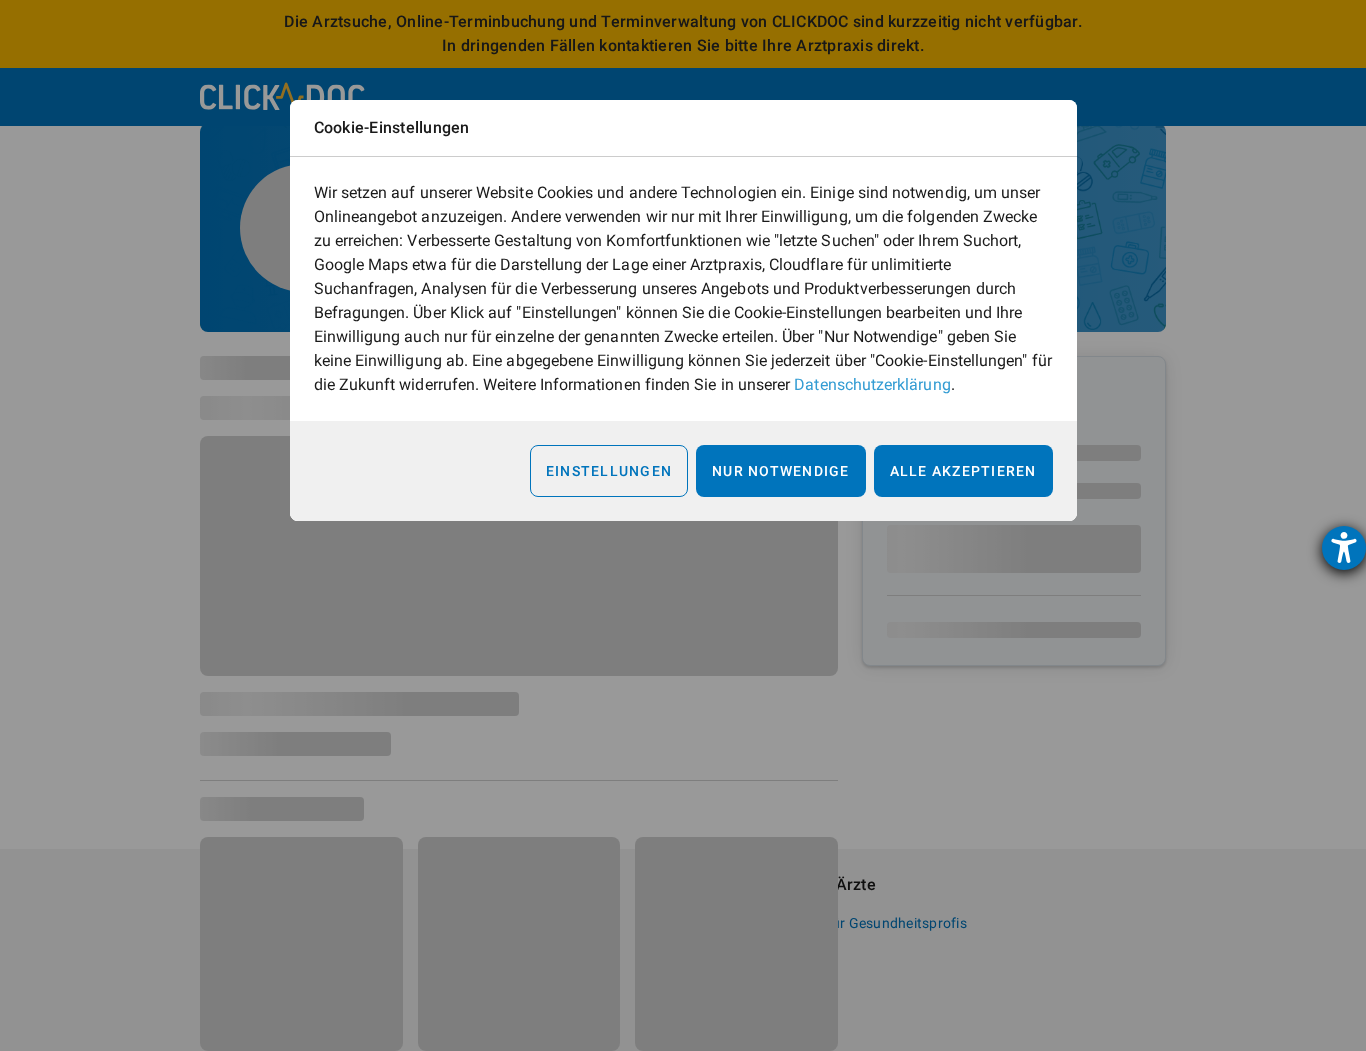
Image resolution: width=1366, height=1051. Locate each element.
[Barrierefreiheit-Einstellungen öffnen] (1344, 548)
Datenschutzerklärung (872, 384)
